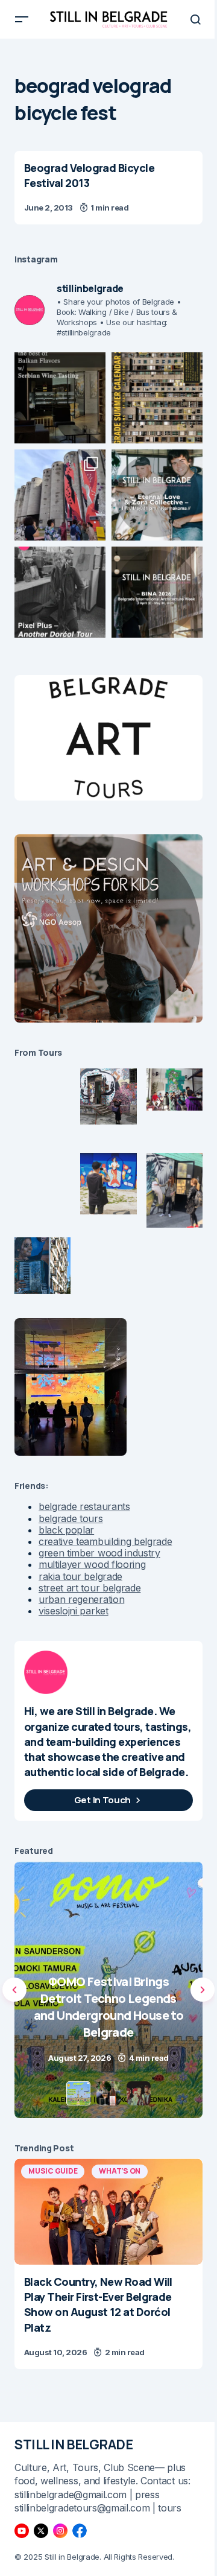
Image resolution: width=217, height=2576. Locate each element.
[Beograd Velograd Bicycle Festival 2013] (108, 188)
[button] (22, 19)
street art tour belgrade (90, 1588)
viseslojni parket (74, 1611)
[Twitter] (41, 2531)
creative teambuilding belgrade (105, 1541)
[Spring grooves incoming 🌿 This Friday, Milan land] (157, 495)
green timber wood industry (99, 1553)
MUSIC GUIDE (53, 2171)
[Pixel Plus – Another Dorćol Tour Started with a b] (60, 592)
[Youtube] (22, 2531)
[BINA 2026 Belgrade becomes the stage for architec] (157, 592)
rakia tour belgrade (80, 1576)
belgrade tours (71, 1518)
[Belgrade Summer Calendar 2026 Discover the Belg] (157, 398)
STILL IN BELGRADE (74, 2444)
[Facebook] (80, 2531)
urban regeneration (81, 1599)
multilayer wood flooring (92, 1564)
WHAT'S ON (120, 2171)
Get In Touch (102, 1800)
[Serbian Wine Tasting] (108, 1990)
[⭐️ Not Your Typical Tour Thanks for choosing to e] (60, 495)
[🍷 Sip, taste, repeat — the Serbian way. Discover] (60, 398)
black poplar (66, 1530)
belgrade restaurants (84, 1506)
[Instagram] (60, 2531)
